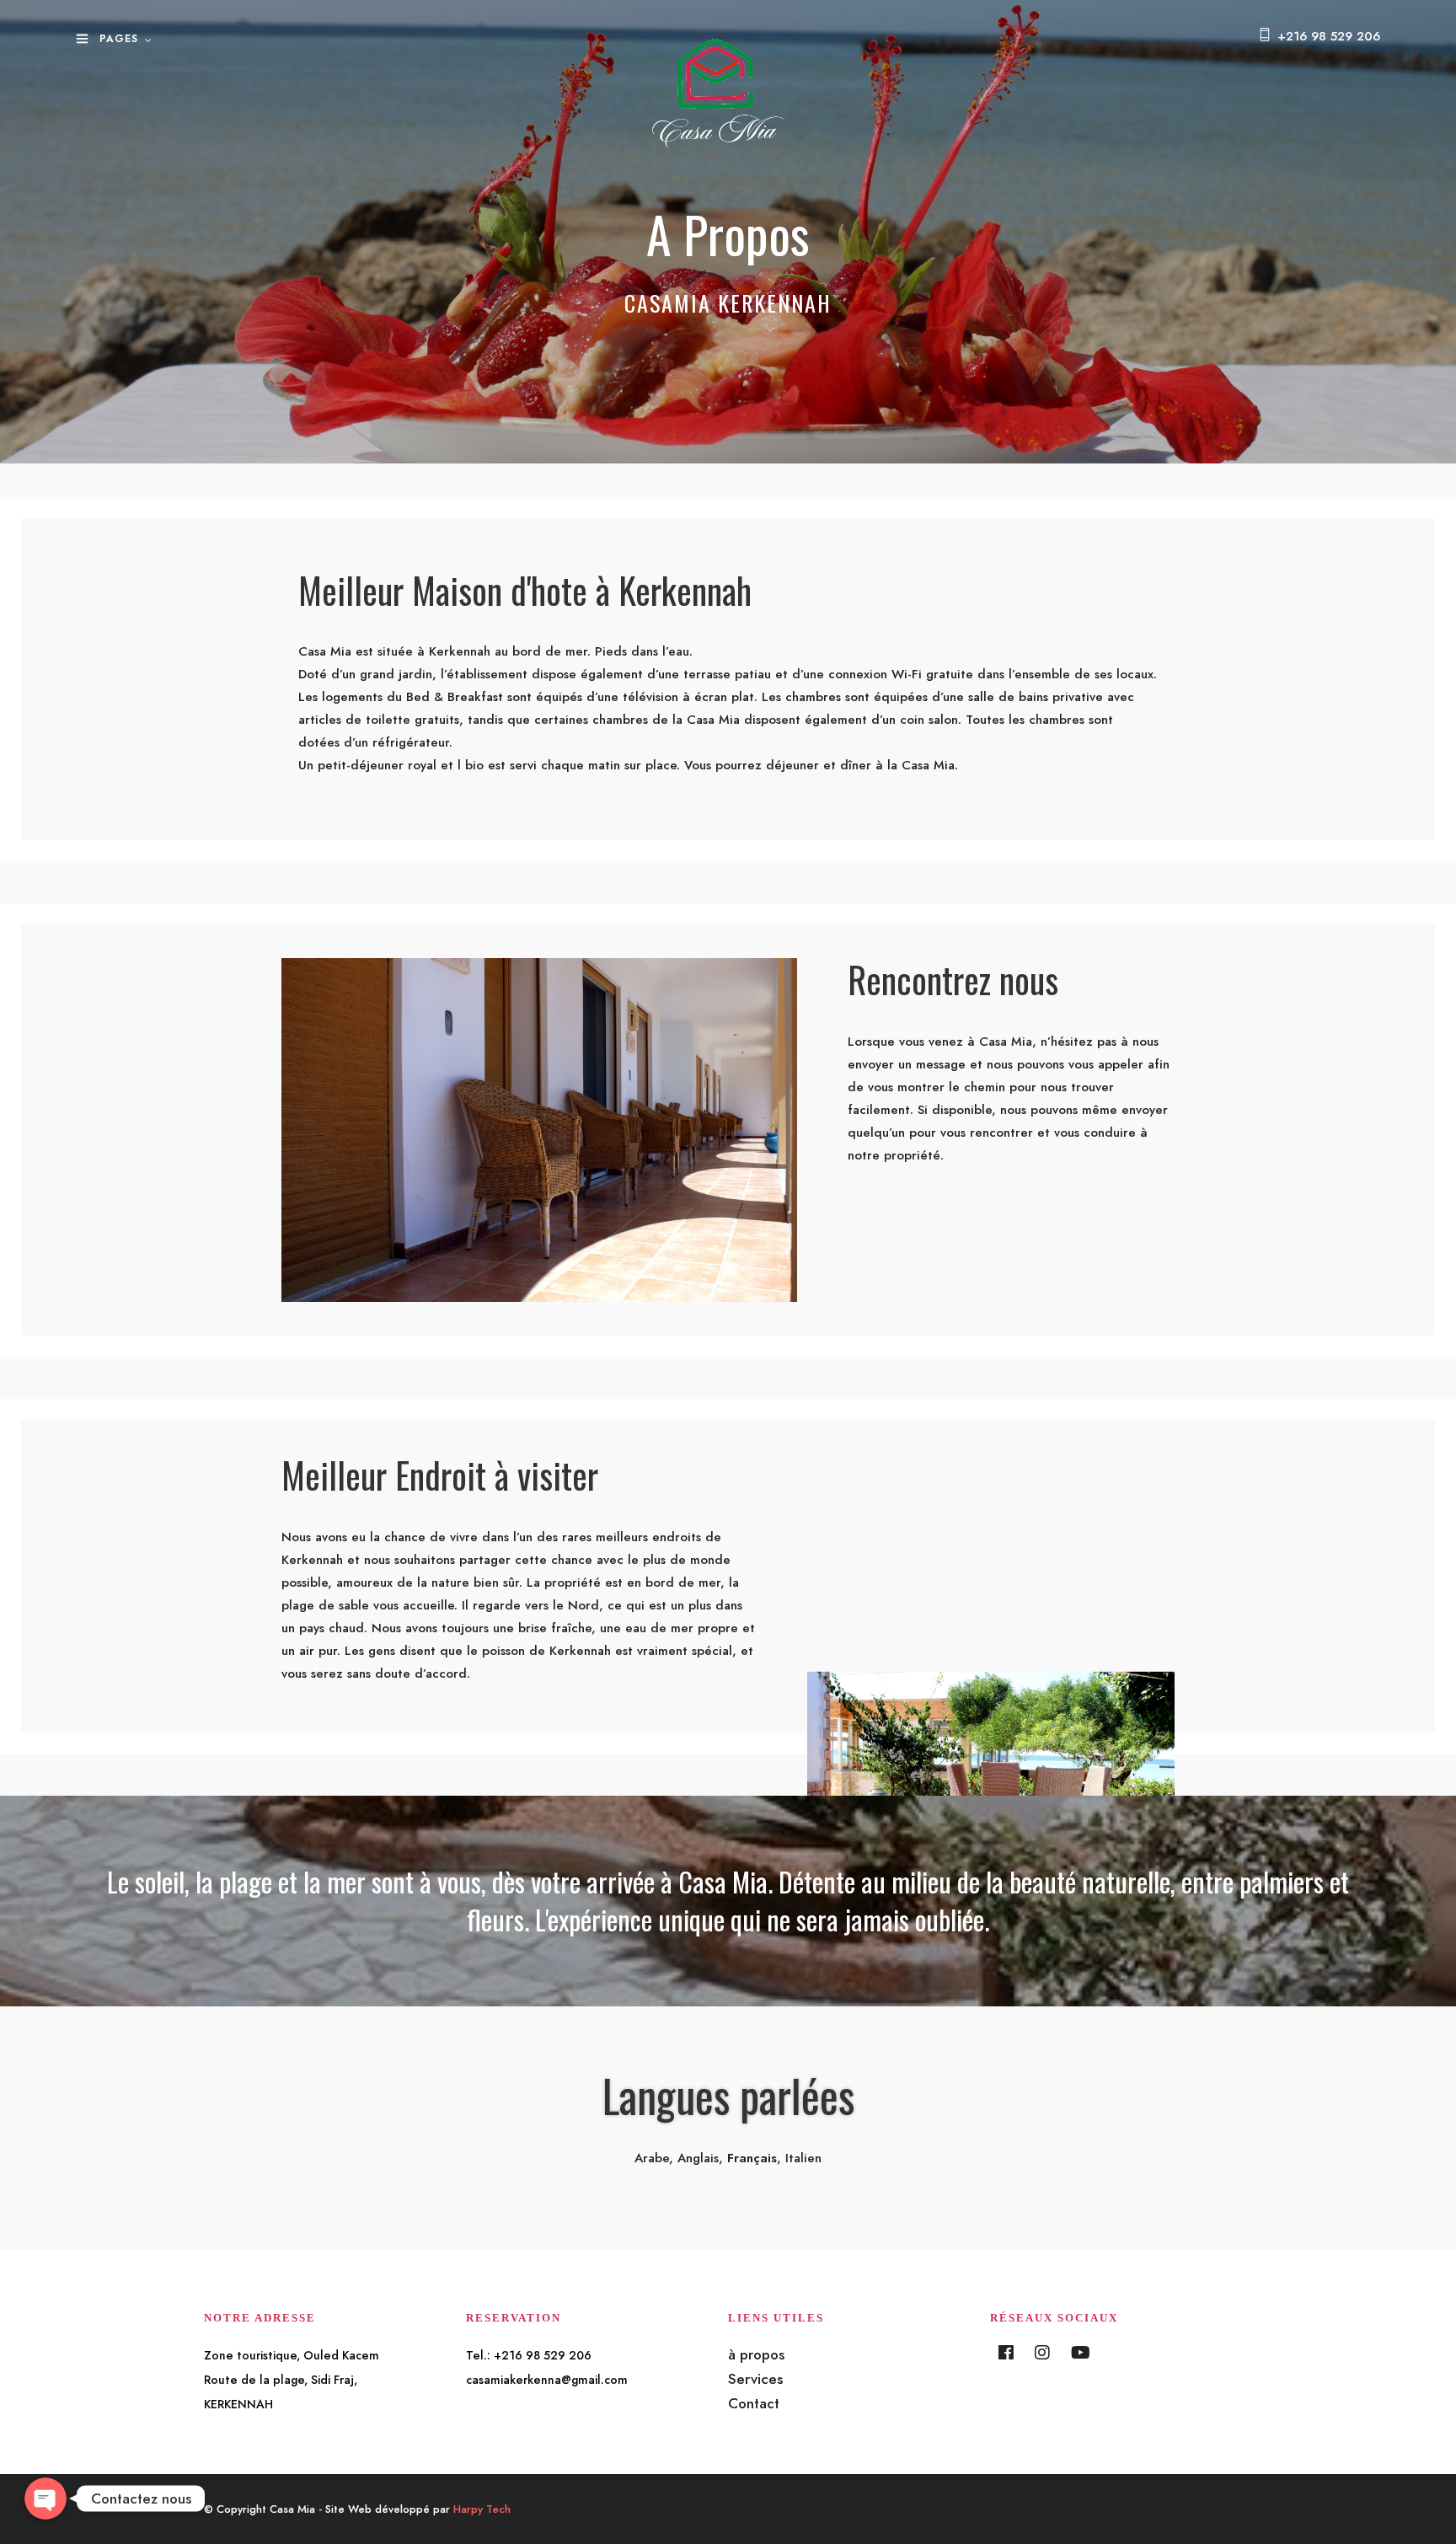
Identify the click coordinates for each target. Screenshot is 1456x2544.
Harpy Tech (482, 2509)
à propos (756, 2354)
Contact (754, 2403)
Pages (119, 39)
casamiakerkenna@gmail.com (547, 2380)
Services (755, 2379)
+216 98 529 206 (1329, 36)
